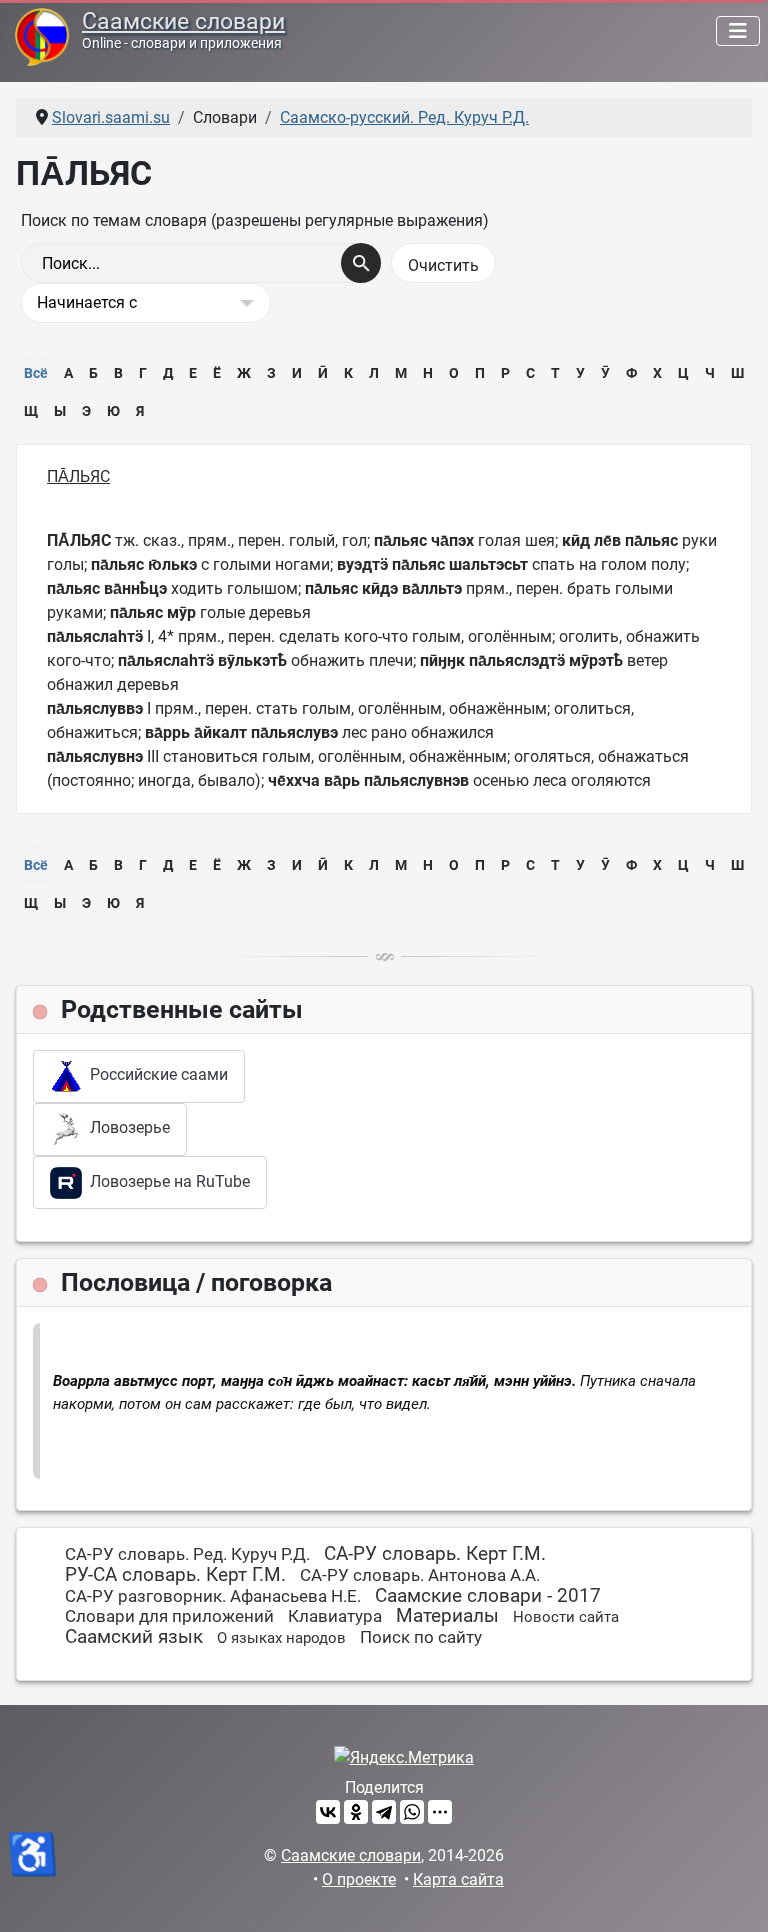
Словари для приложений (169, 1616)
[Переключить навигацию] (738, 31)
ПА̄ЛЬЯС (78, 476)
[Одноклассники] (356, 1812)
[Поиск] (361, 263)
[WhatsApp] (412, 1812)
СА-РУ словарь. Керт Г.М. (435, 1553)
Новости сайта (566, 1617)
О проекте (359, 1879)
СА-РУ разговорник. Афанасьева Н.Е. (213, 1596)
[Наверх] (733, 1895)
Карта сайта (458, 1879)
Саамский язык (134, 1636)
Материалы (447, 1615)
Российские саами (155, 1075)
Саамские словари (183, 21)
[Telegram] (384, 1812)
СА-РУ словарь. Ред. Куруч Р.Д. (187, 1554)
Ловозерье (126, 1128)
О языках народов (281, 1638)
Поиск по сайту (421, 1637)
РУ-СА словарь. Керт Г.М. (175, 1574)
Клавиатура (335, 1616)
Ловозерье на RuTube (166, 1181)
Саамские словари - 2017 (488, 1595)
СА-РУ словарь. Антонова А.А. (420, 1575)
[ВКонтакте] (328, 1812)
